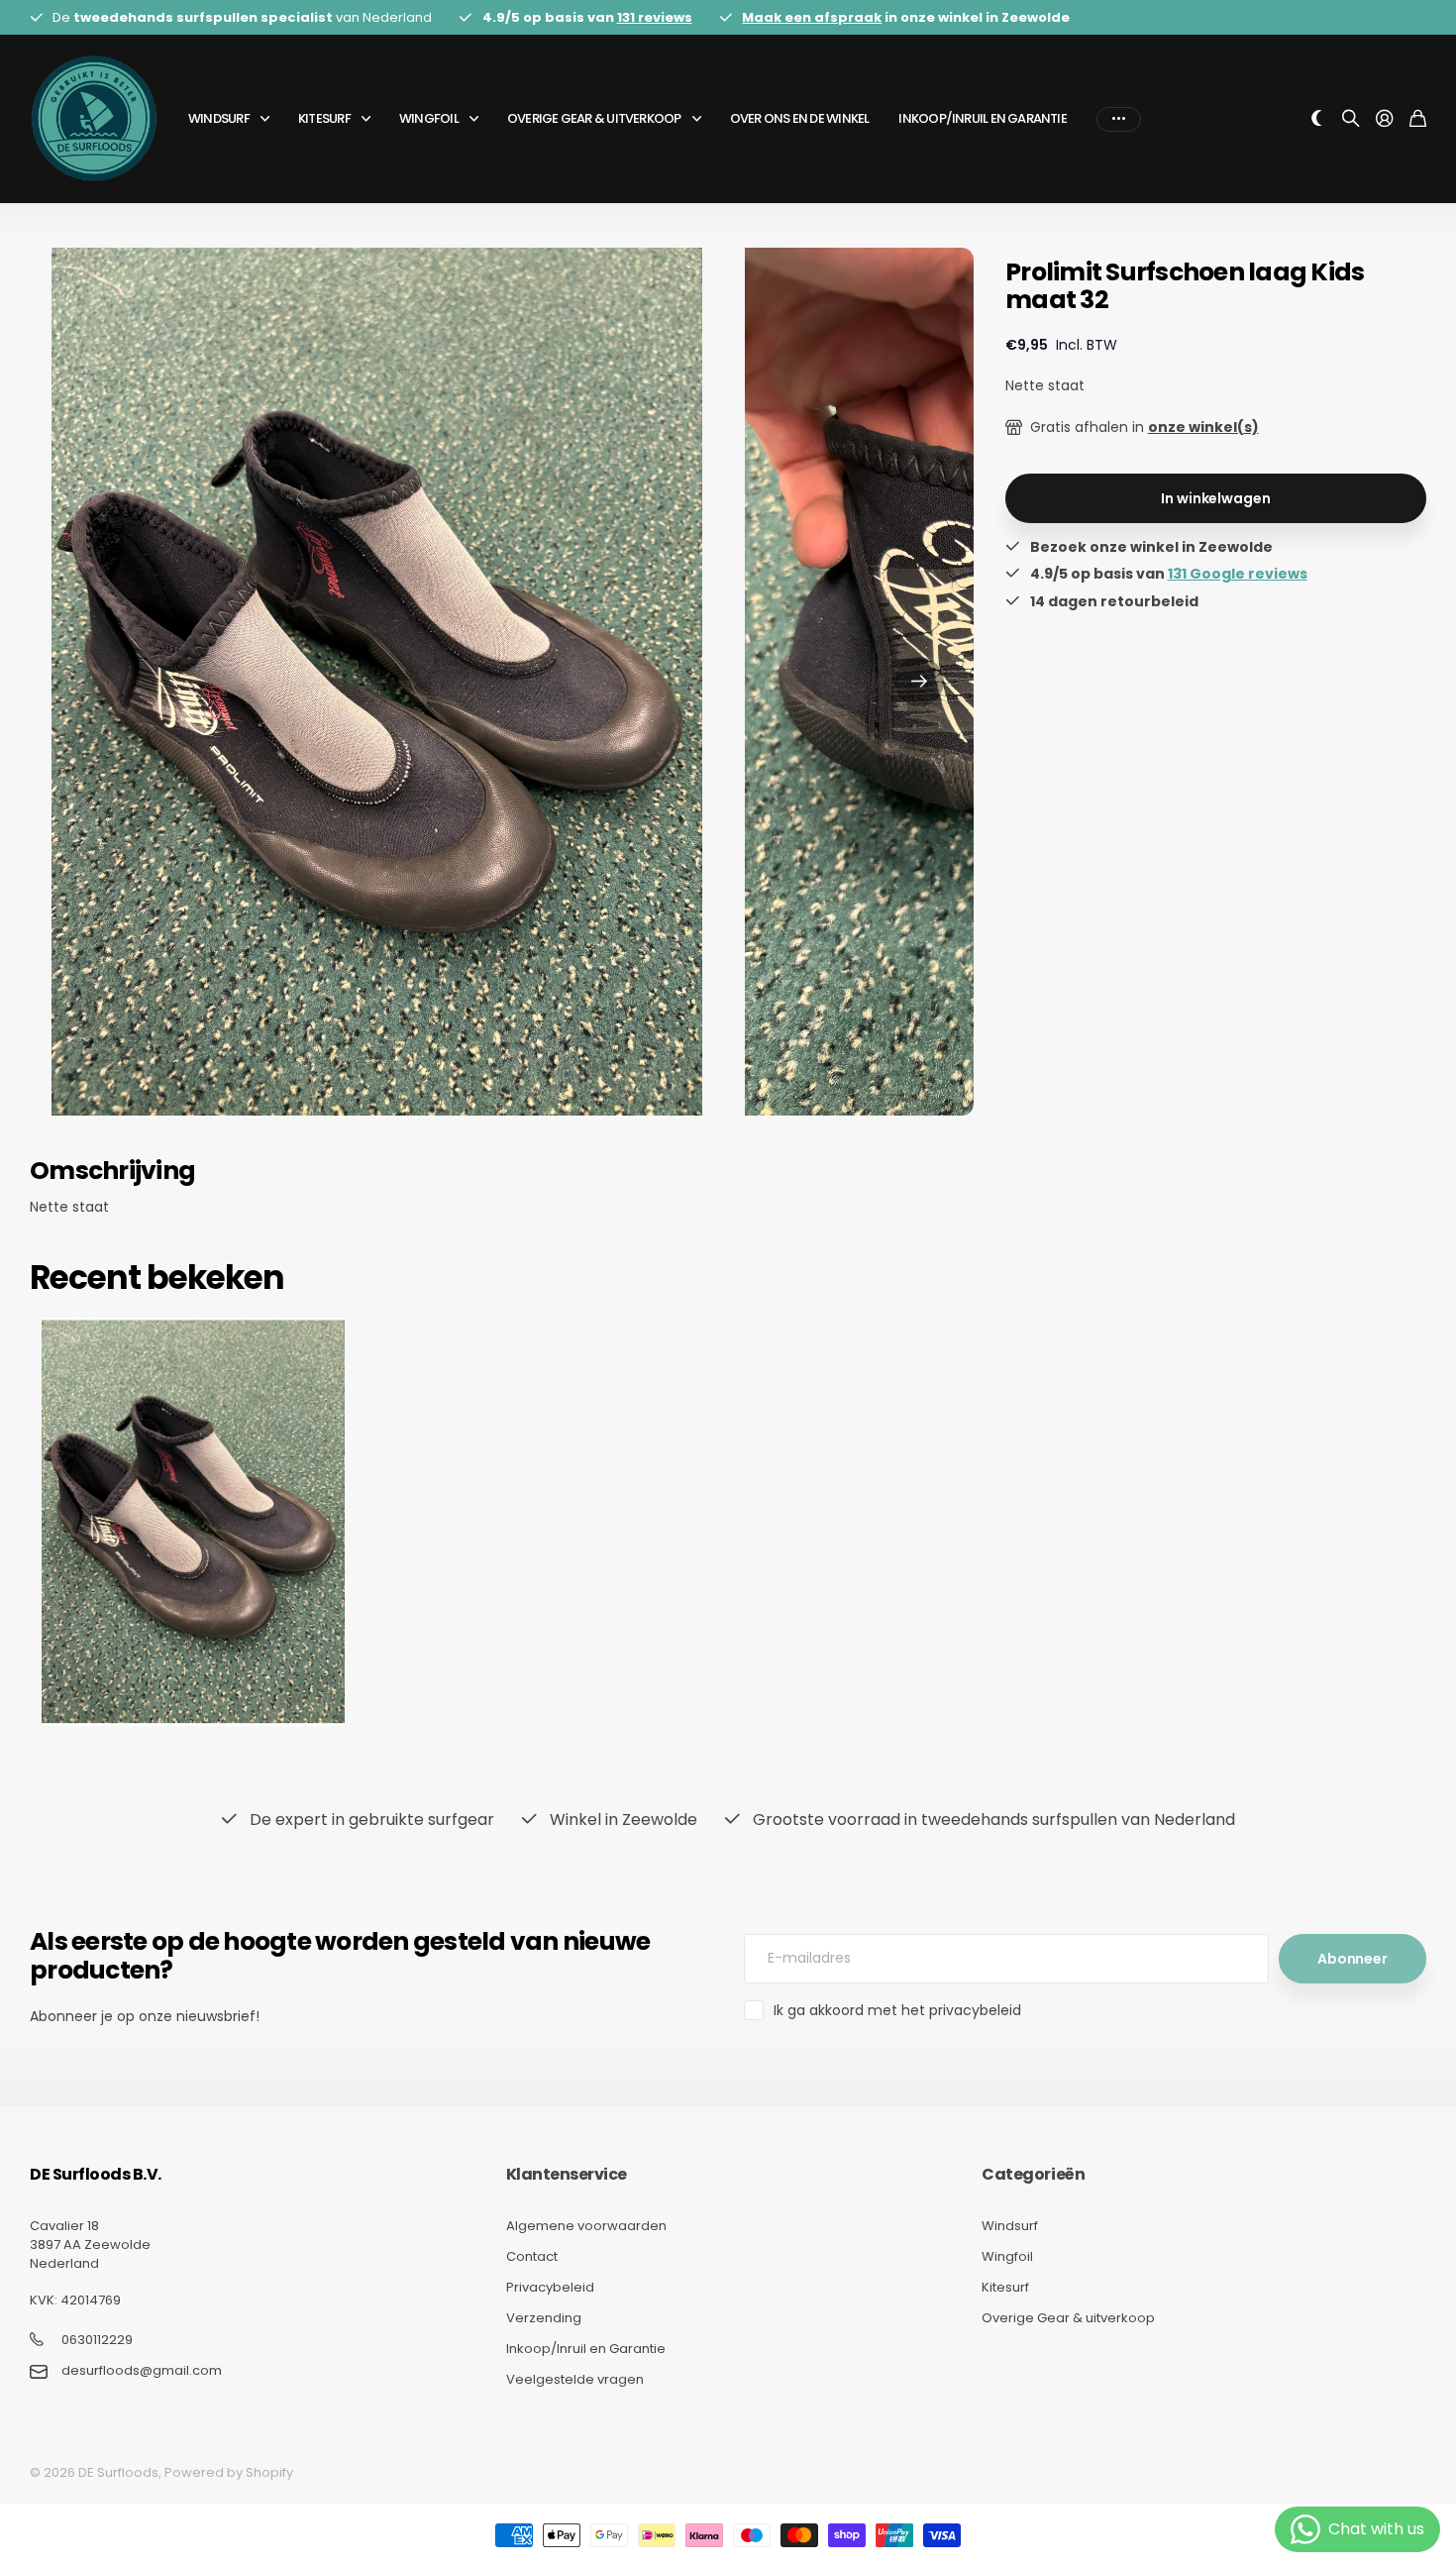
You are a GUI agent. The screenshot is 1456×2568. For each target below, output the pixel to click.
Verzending (544, 2318)
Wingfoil (429, 118)
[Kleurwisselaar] (1317, 119)
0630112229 (97, 2340)
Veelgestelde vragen (575, 2379)
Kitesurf (324, 118)
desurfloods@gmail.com (142, 2371)
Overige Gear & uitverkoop (594, 118)
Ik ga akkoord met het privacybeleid (897, 2010)
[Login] (1385, 119)
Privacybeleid (550, 2287)
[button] (919, 682)
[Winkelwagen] (1418, 119)
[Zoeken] (1351, 119)
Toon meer (1119, 119)
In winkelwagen (1215, 498)
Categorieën (1033, 2174)
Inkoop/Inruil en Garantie (983, 118)
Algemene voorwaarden (586, 2226)
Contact (532, 2256)
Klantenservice (567, 2174)
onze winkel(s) (1203, 427)
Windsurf (219, 118)
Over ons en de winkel (800, 118)
